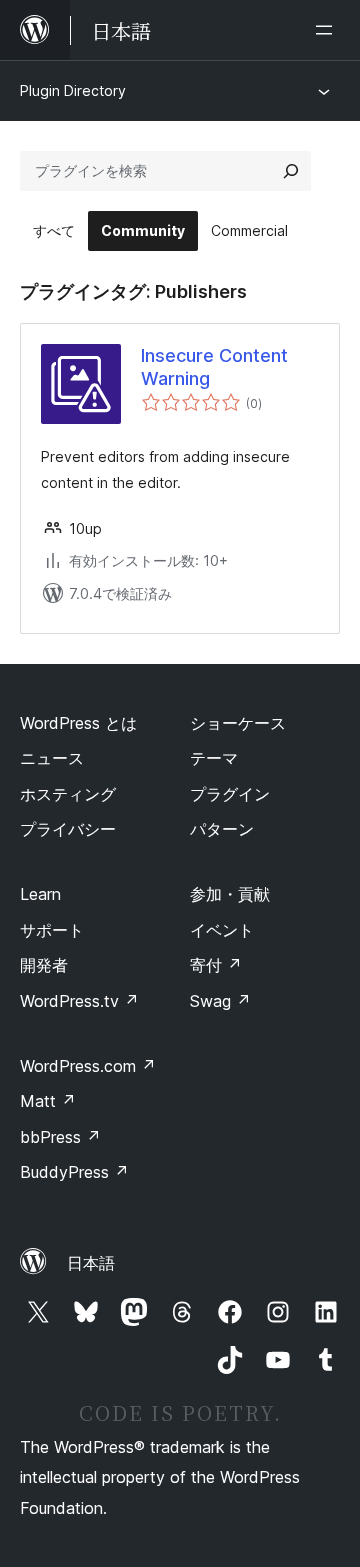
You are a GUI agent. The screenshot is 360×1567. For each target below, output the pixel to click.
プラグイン (230, 794)
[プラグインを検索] (291, 171)
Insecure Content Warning (214, 367)
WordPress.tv (79, 1001)
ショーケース (238, 723)
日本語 (91, 1263)
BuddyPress (74, 1172)
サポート (52, 930)
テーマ (214, 758)
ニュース (52, 758)
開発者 (44, 965)
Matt (48, 1101)
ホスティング (68, 794)
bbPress (60, 1137)
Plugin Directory (73, 90)
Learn (40, 894)
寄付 (216, 965)
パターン (222, 829)
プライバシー (68, 829)
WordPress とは (78, 723)
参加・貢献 (230, 894)
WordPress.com (88, 1066)
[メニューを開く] (328, 30)
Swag (220, 1001)
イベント (222, 930)
